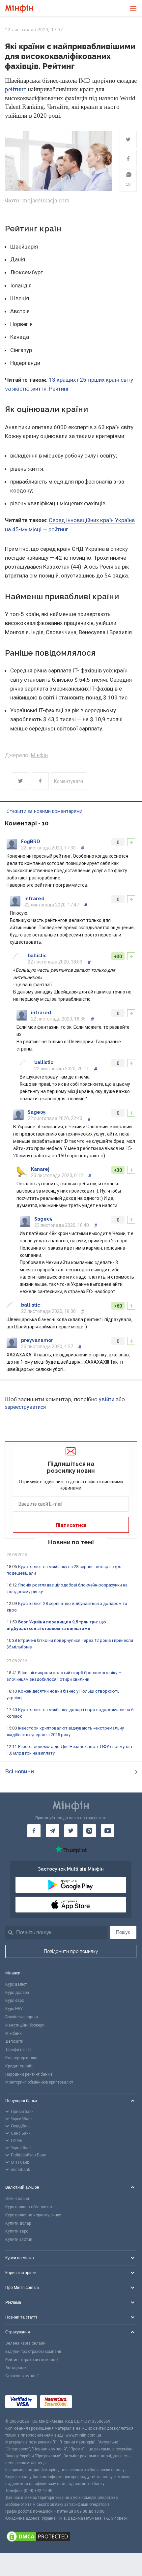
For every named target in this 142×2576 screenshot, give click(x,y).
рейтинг (15, 89)
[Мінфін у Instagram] (89, 1831)
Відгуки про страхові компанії (33, 2352)
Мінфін (39, 755)
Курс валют (16, 1984)
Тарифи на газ (18, 2050)
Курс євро (15, 2000)
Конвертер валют (21, 2058)
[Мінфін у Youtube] (108, 1831)
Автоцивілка (17, 2368)
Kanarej (40, 1169)
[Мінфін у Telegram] (52, 1831)
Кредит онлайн (19, 2066)
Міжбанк (13, 2033)
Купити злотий (19, 2239)
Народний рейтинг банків (29, 2074)
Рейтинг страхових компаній (32, 2360)
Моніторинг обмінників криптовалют (39, 2082)
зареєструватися (25, 1407)
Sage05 (37, 1112)
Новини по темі (71, 1542)
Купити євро (17, 2231)
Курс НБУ (14, 2009)
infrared (34, 899)
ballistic (37, 956)
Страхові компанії (22, 2376)
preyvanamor (37, 1340)
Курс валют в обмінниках (29, 2207)
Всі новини (20, 1772)
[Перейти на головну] (19, 8)
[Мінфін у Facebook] (34, 1831)
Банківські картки (22, 2017)
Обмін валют (17, 2199)
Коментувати (69, 781)
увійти (107, 1399)
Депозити (14, 2041)
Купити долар (18, 2223)
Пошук (123, 1932)
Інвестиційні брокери (25, 2025)
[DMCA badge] (71, 2537)
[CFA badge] (90, 2403)
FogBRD (30, 842)
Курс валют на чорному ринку (33, 2215)
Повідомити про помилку (71, 1951)
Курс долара (17, 1993)
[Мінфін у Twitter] (71, 1831)
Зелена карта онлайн (25, 2343)
